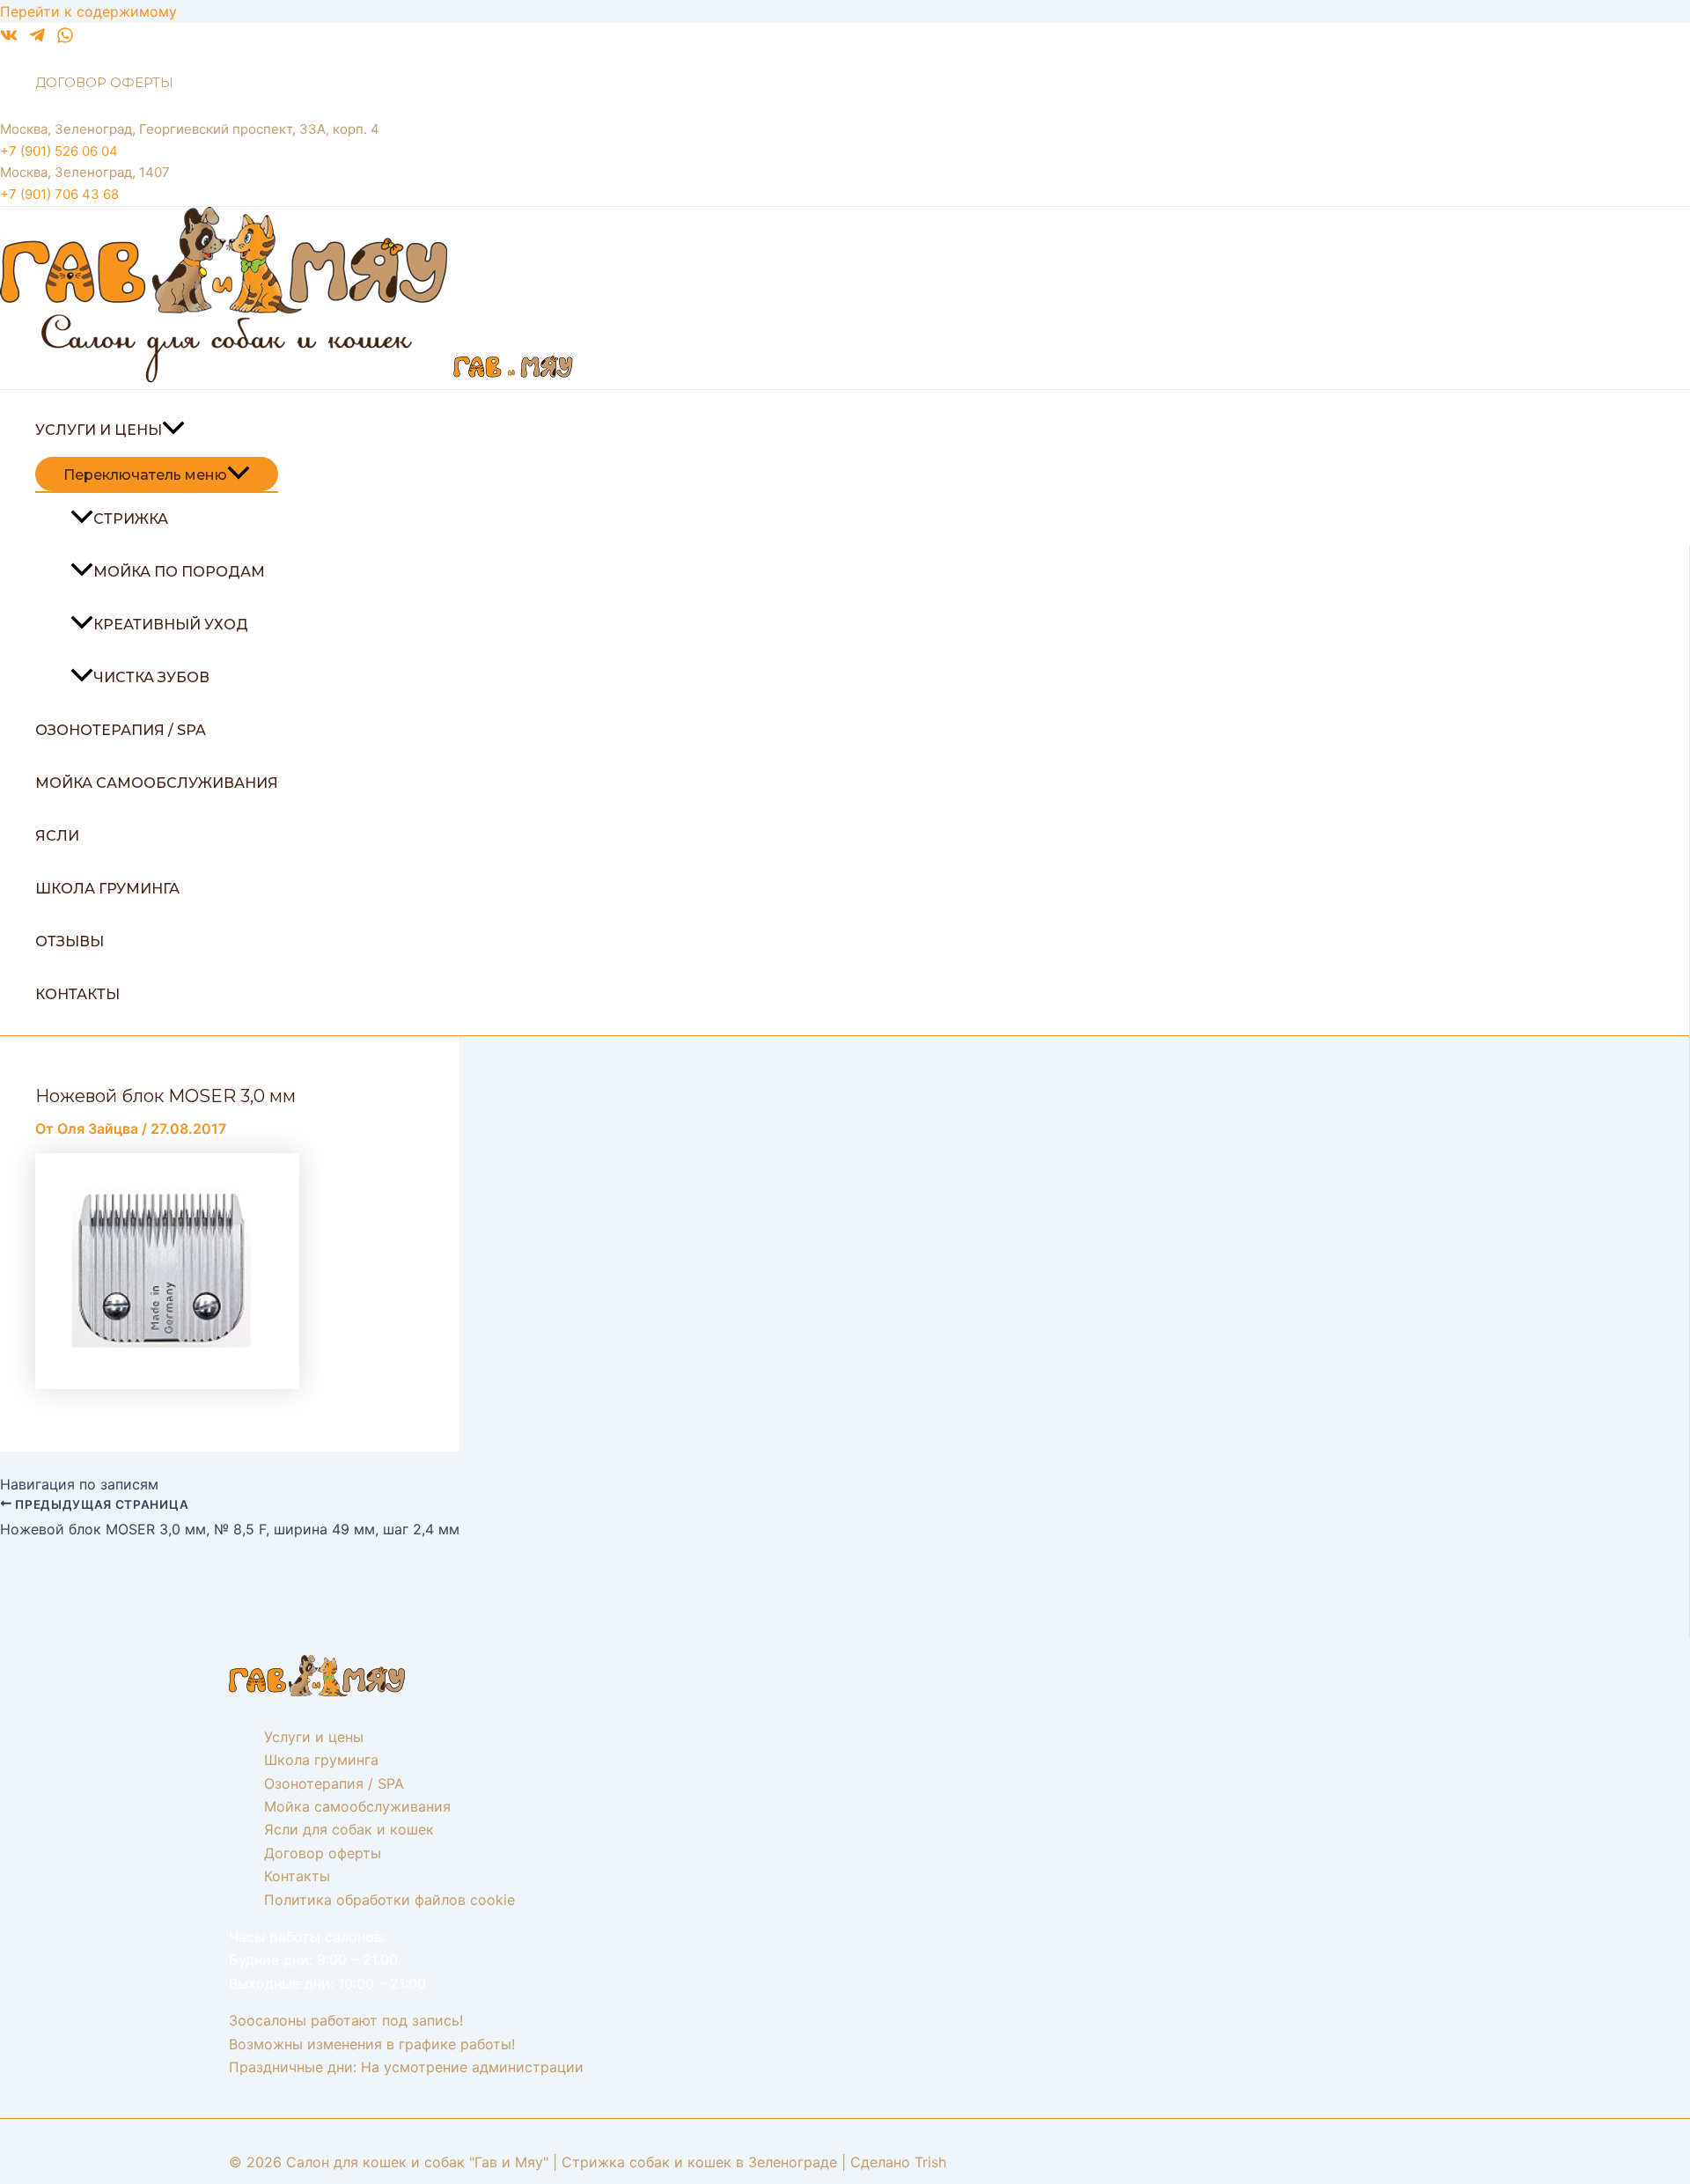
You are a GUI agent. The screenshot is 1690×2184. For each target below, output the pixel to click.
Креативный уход (171, 625)
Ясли (57, 836)
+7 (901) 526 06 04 (59, 151)
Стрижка (131, 519)
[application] (173, 430)
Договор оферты (104, 82)
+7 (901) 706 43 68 (59, 194)
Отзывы (70, 941)
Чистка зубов (151, 677)
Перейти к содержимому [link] (88, 11)
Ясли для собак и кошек (349, 1829)
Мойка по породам (179, 572)
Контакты (77, 994)
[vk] (9, 39)
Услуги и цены (99, 430)
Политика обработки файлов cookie (389, 1900)
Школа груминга (107, 889)
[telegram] (37, 39)
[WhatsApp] (65, 39)
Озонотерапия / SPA (121, 730)
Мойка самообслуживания (157, 783)
